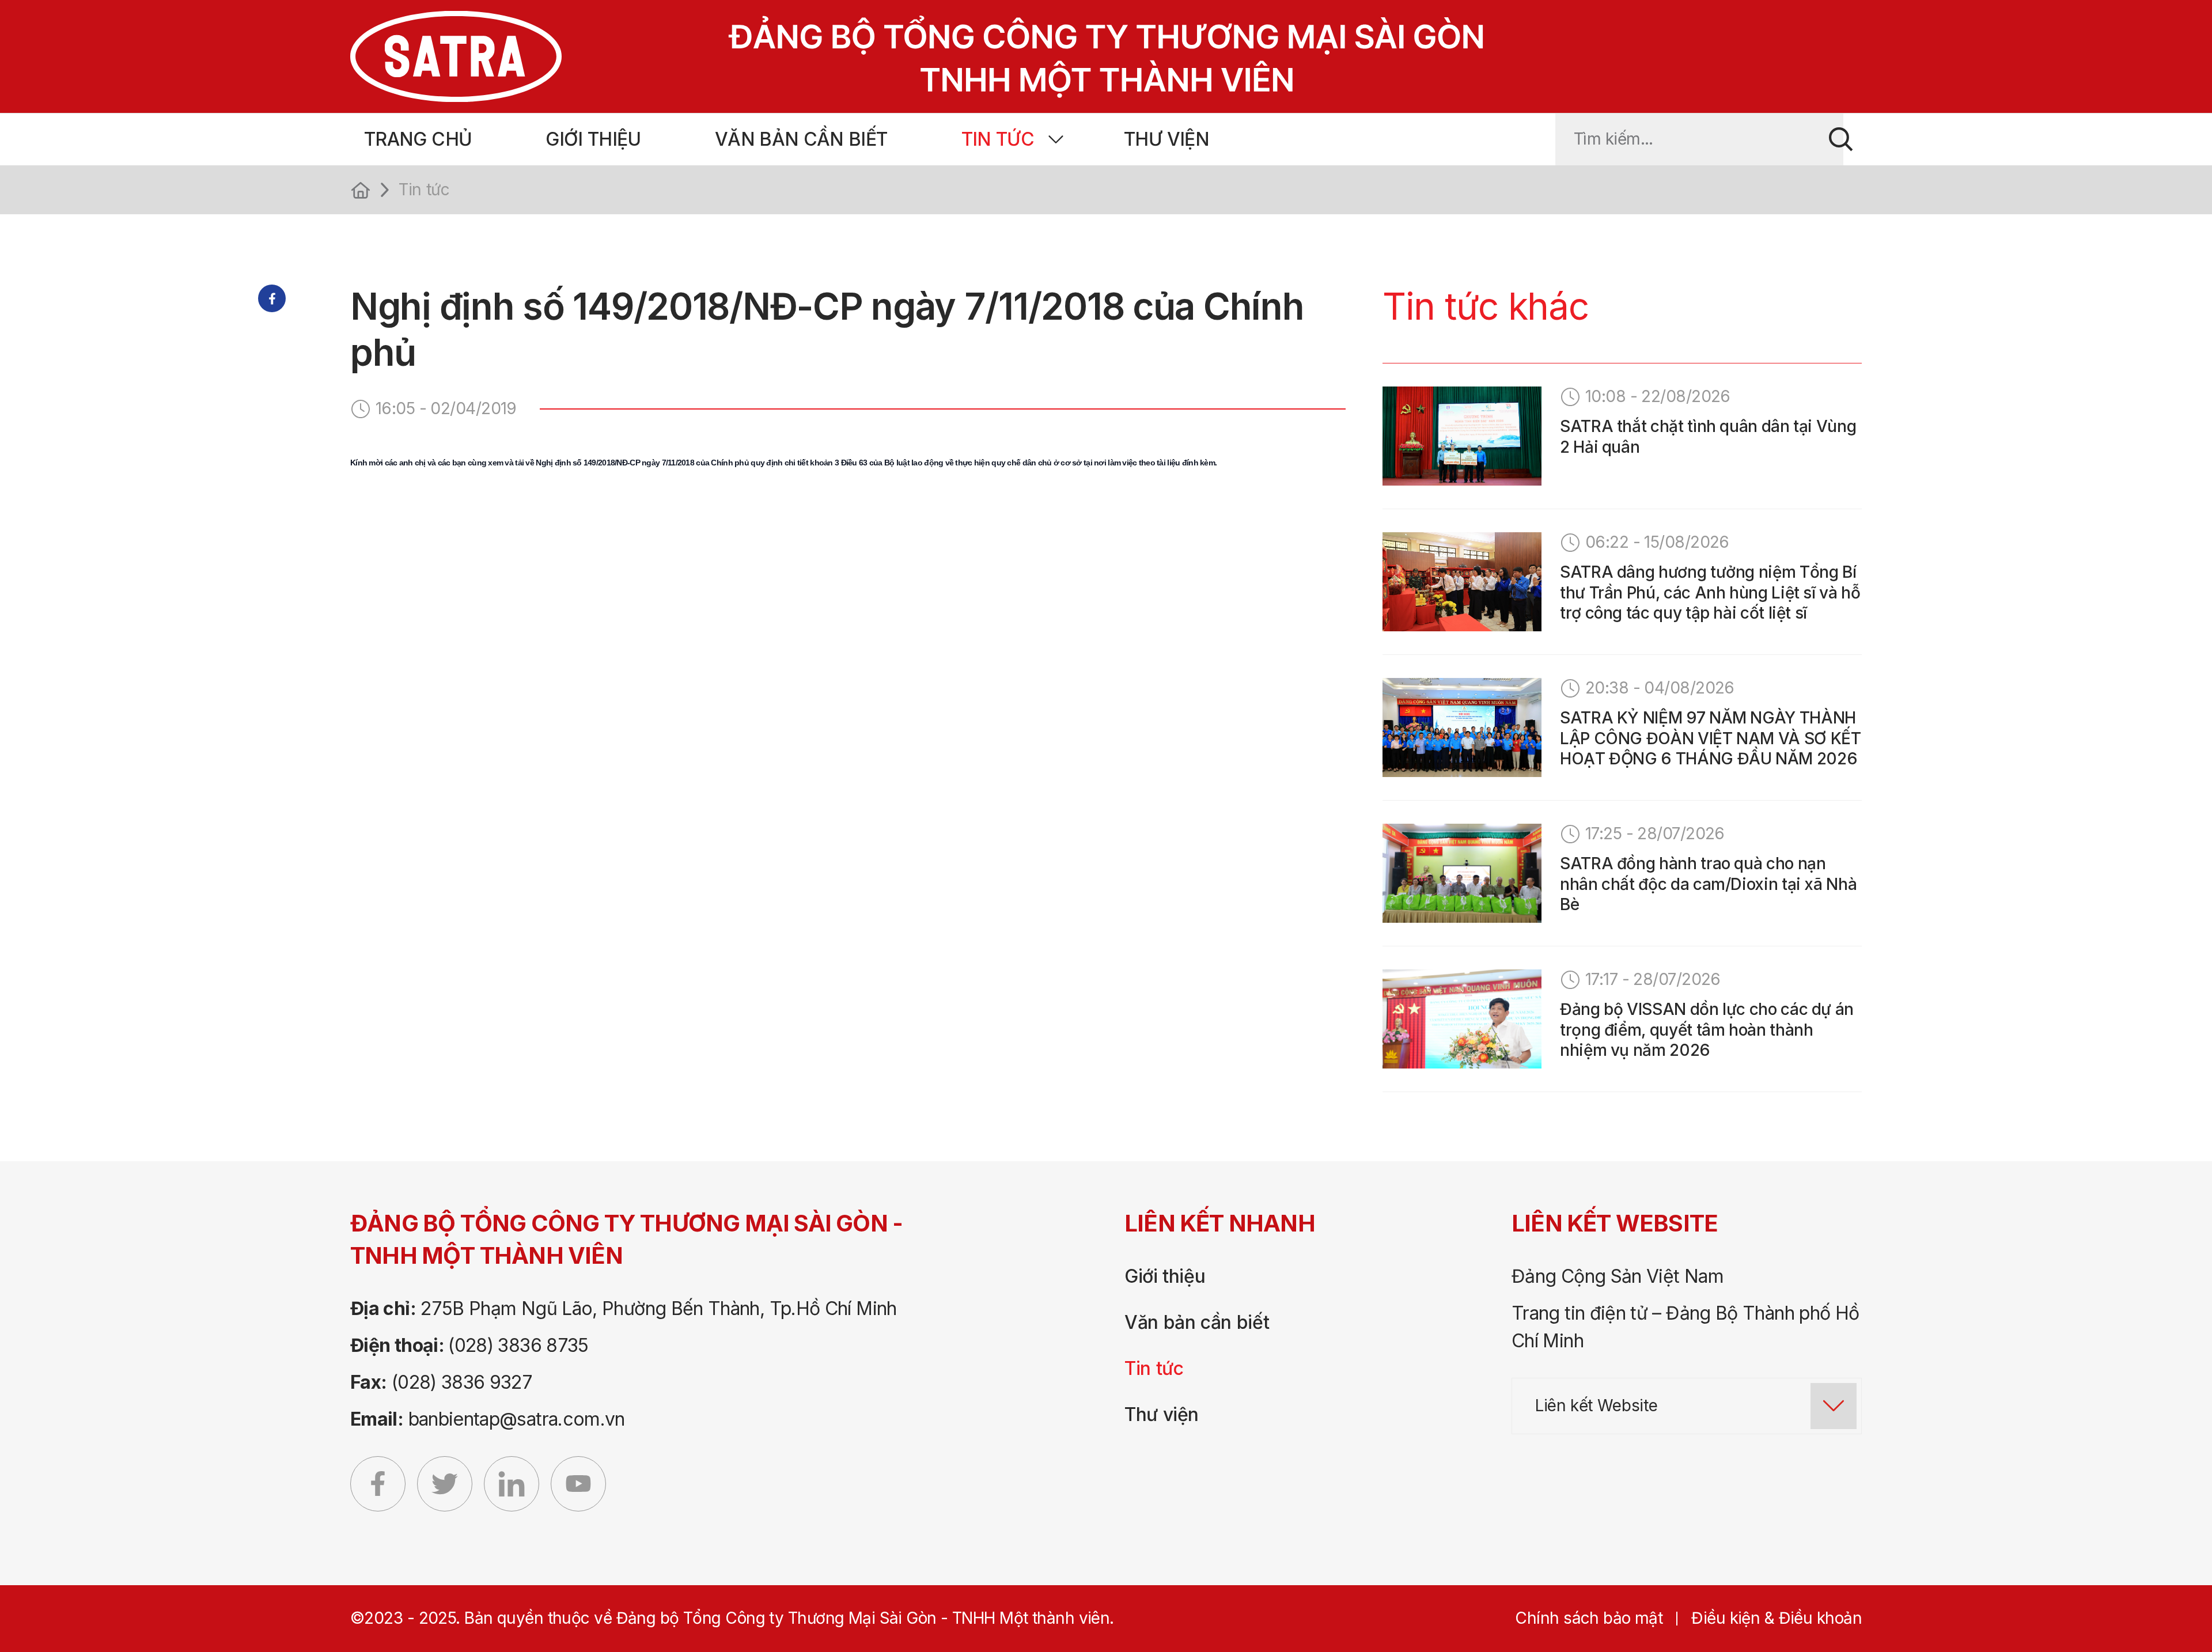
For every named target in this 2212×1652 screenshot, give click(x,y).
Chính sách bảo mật (1589, 1618)
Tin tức (998, 139)
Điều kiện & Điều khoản (1777, 1618)
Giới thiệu (593, 139)
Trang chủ (418, 139)
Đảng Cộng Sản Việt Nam (1618, 1276)
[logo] (872, 56)
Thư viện (1166, 139)
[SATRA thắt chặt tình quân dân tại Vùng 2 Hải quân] (1462, 436)
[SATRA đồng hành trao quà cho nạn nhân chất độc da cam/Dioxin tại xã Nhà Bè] (1462, 873)
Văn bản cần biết (801, 139)
